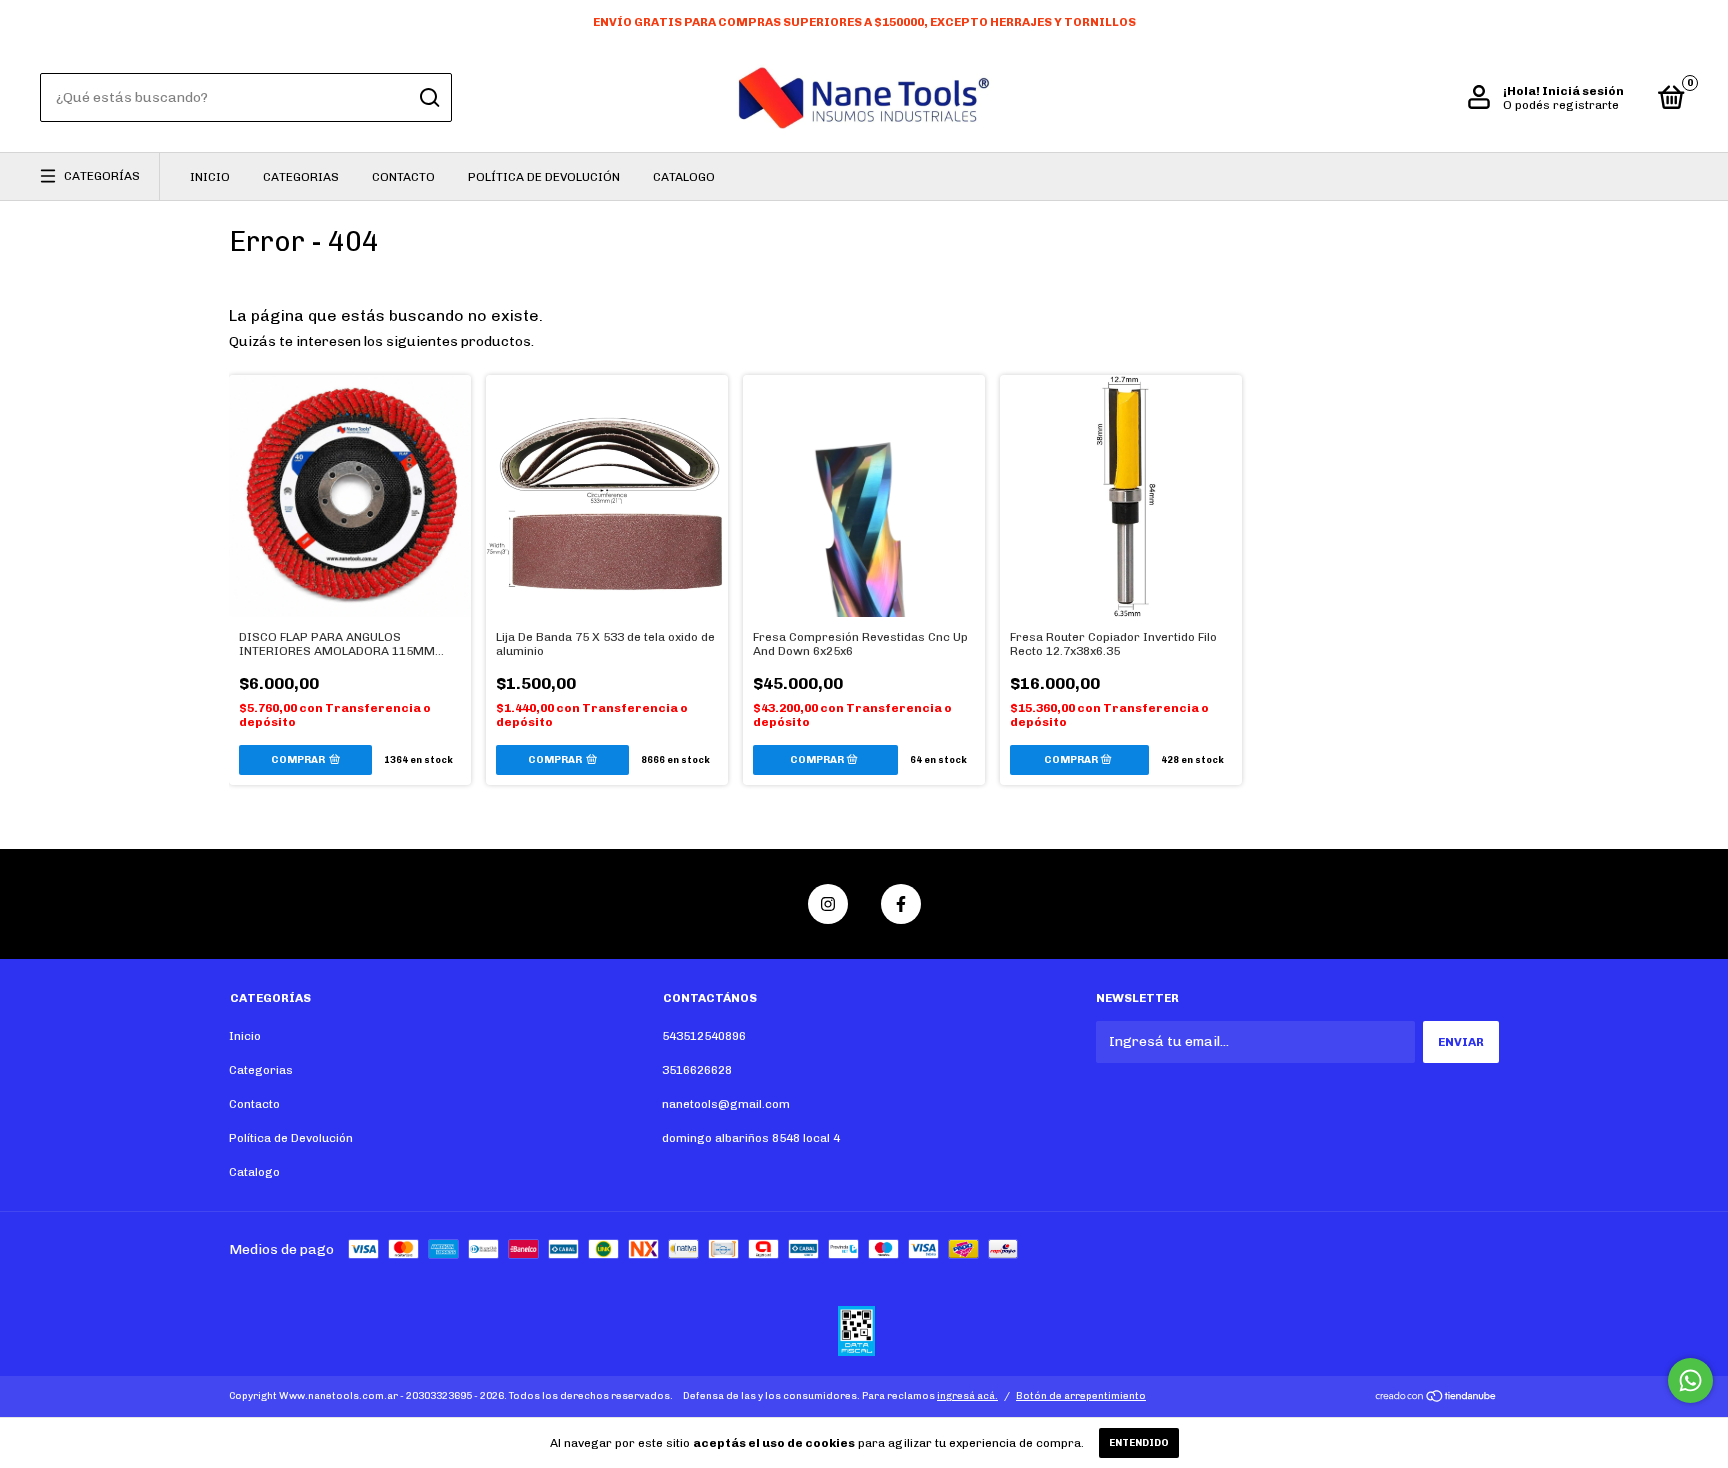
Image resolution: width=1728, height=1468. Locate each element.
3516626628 (697, 1070)
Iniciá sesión (1583, 91)
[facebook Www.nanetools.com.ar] (901, 904)
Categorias (301, 177)
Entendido (1139, 1443)
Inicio (210, 177)
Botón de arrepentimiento (1081, 1396)
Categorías (102, 176)
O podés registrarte (1561, 105)
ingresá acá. (967, 1396)
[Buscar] (428, 98)
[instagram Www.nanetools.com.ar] (828, 904)
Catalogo (684, 177)
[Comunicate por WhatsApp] (1690, 1380)
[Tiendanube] (1436, 1398)
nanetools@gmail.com (726, 1104)
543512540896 (704, 1036)
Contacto (403, 177)
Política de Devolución (544, 177)
